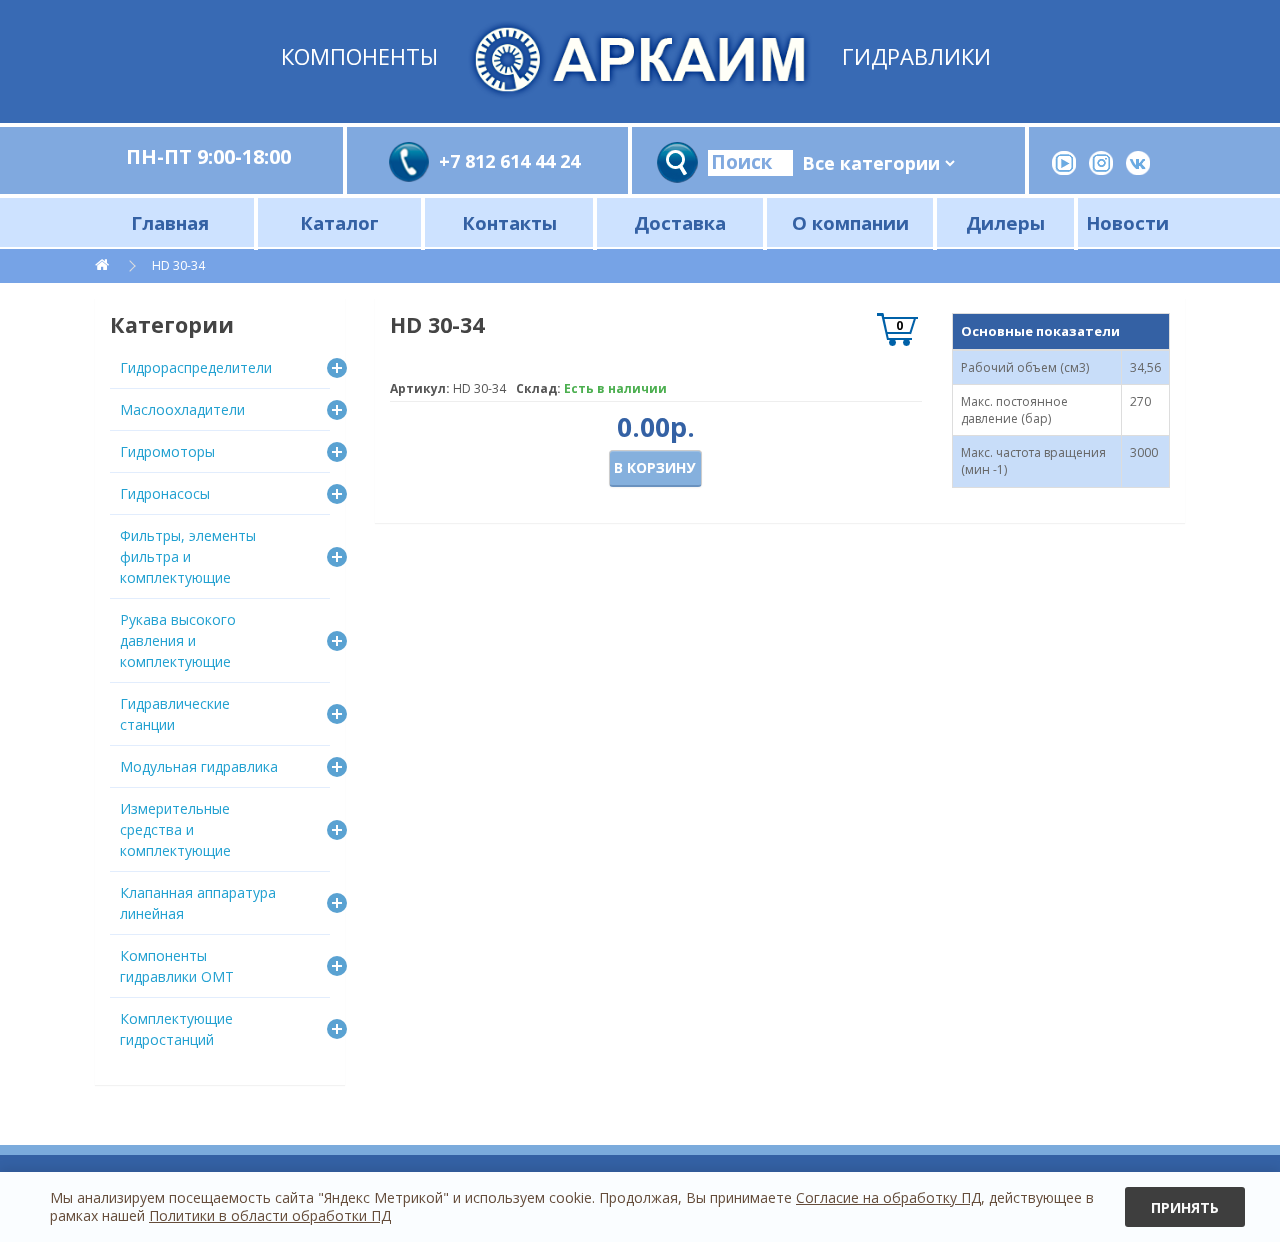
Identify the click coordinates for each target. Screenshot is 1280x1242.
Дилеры (1005, 222)
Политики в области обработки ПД (270, 1215)
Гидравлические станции (175, 714)
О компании (850, 222)
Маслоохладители (182, 409)
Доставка (680, 222)
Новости (1127, 222)
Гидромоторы (167, 451)
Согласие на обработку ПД (888, 1197)
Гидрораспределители (196, 367)
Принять (1185, 1207)
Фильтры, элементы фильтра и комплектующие (188, 556)
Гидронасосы (165, 493)
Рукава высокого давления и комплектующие (178, 640)
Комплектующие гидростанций (176, 1029)
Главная (170, 222)
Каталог (339, 222)
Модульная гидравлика (199, 766)
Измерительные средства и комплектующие (175, 829)
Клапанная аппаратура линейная (198, 903)
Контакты (509, 222)
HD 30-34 (178, 265)
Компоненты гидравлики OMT (177, 966)
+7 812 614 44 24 (509, 161)
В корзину (654, 467)
